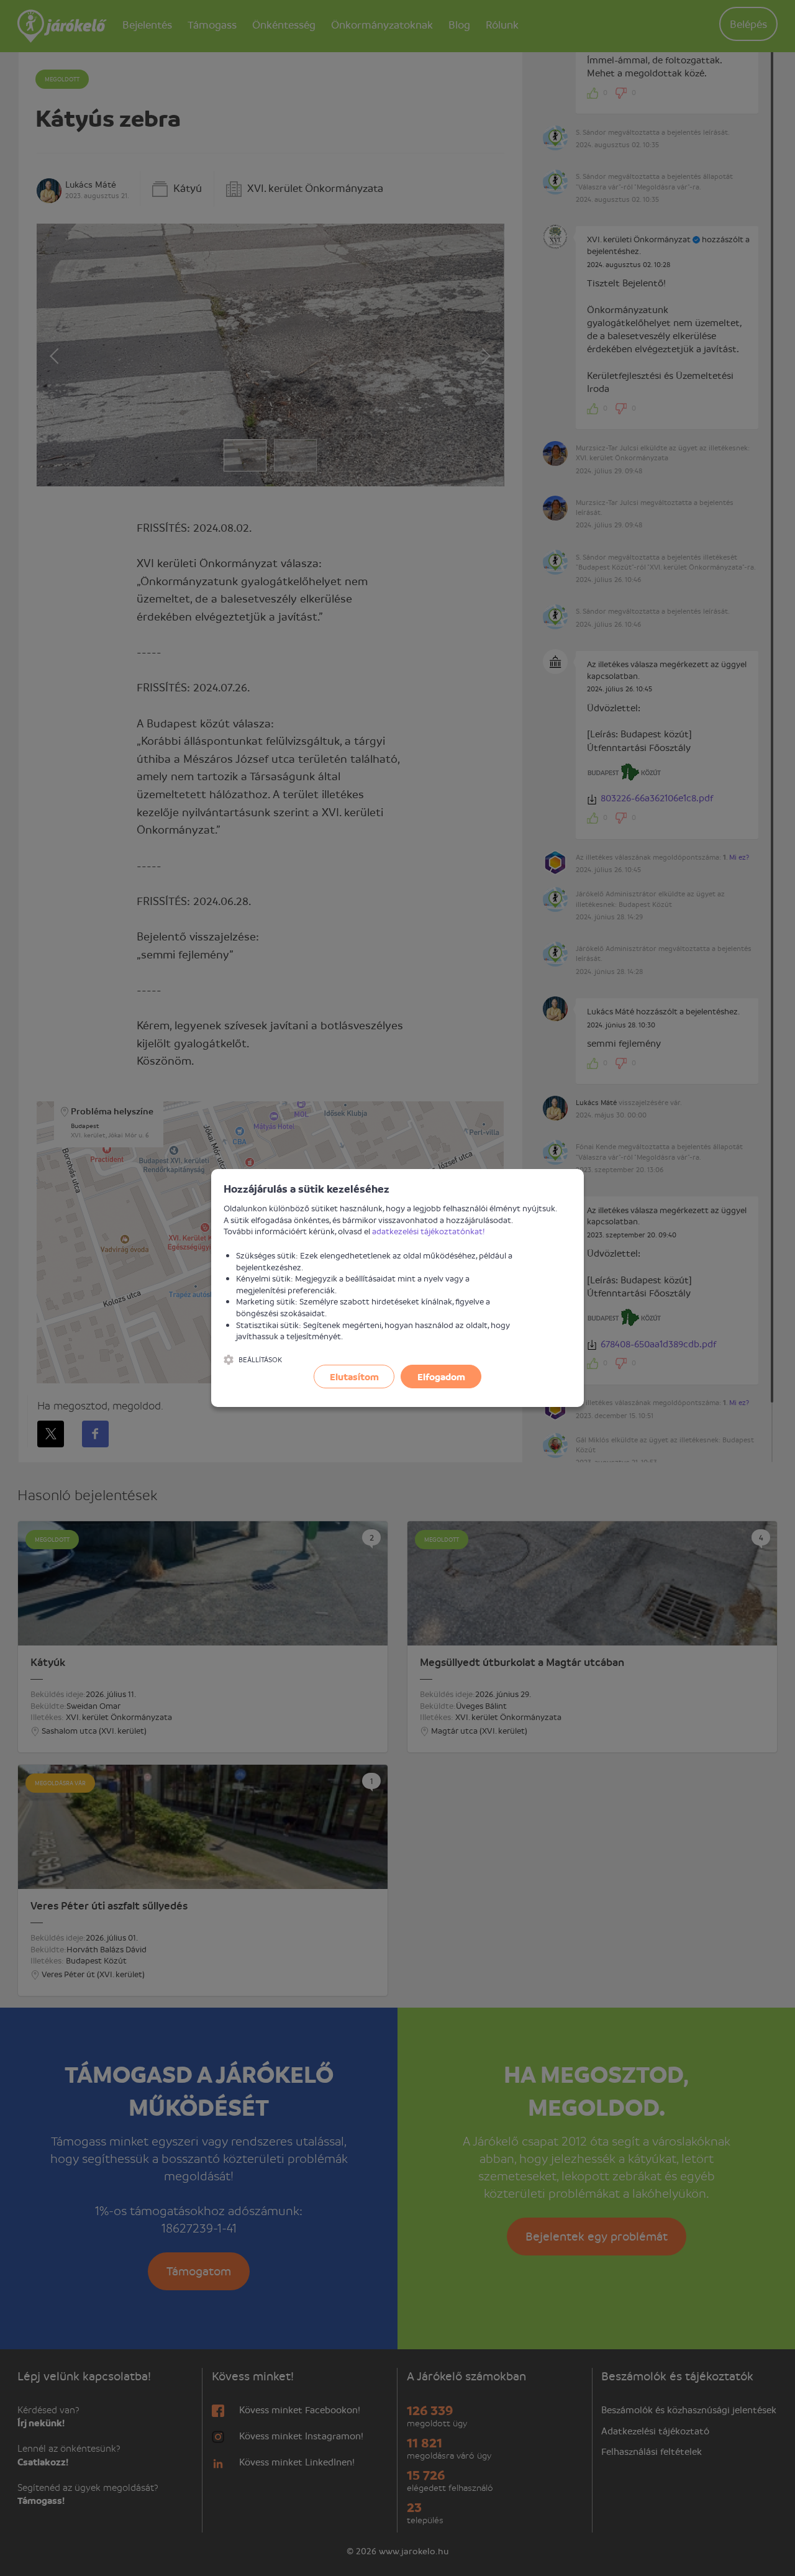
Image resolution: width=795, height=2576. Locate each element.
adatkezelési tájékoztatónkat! (429, 1231)
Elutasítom (354, 1377)
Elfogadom (441, 1377)
